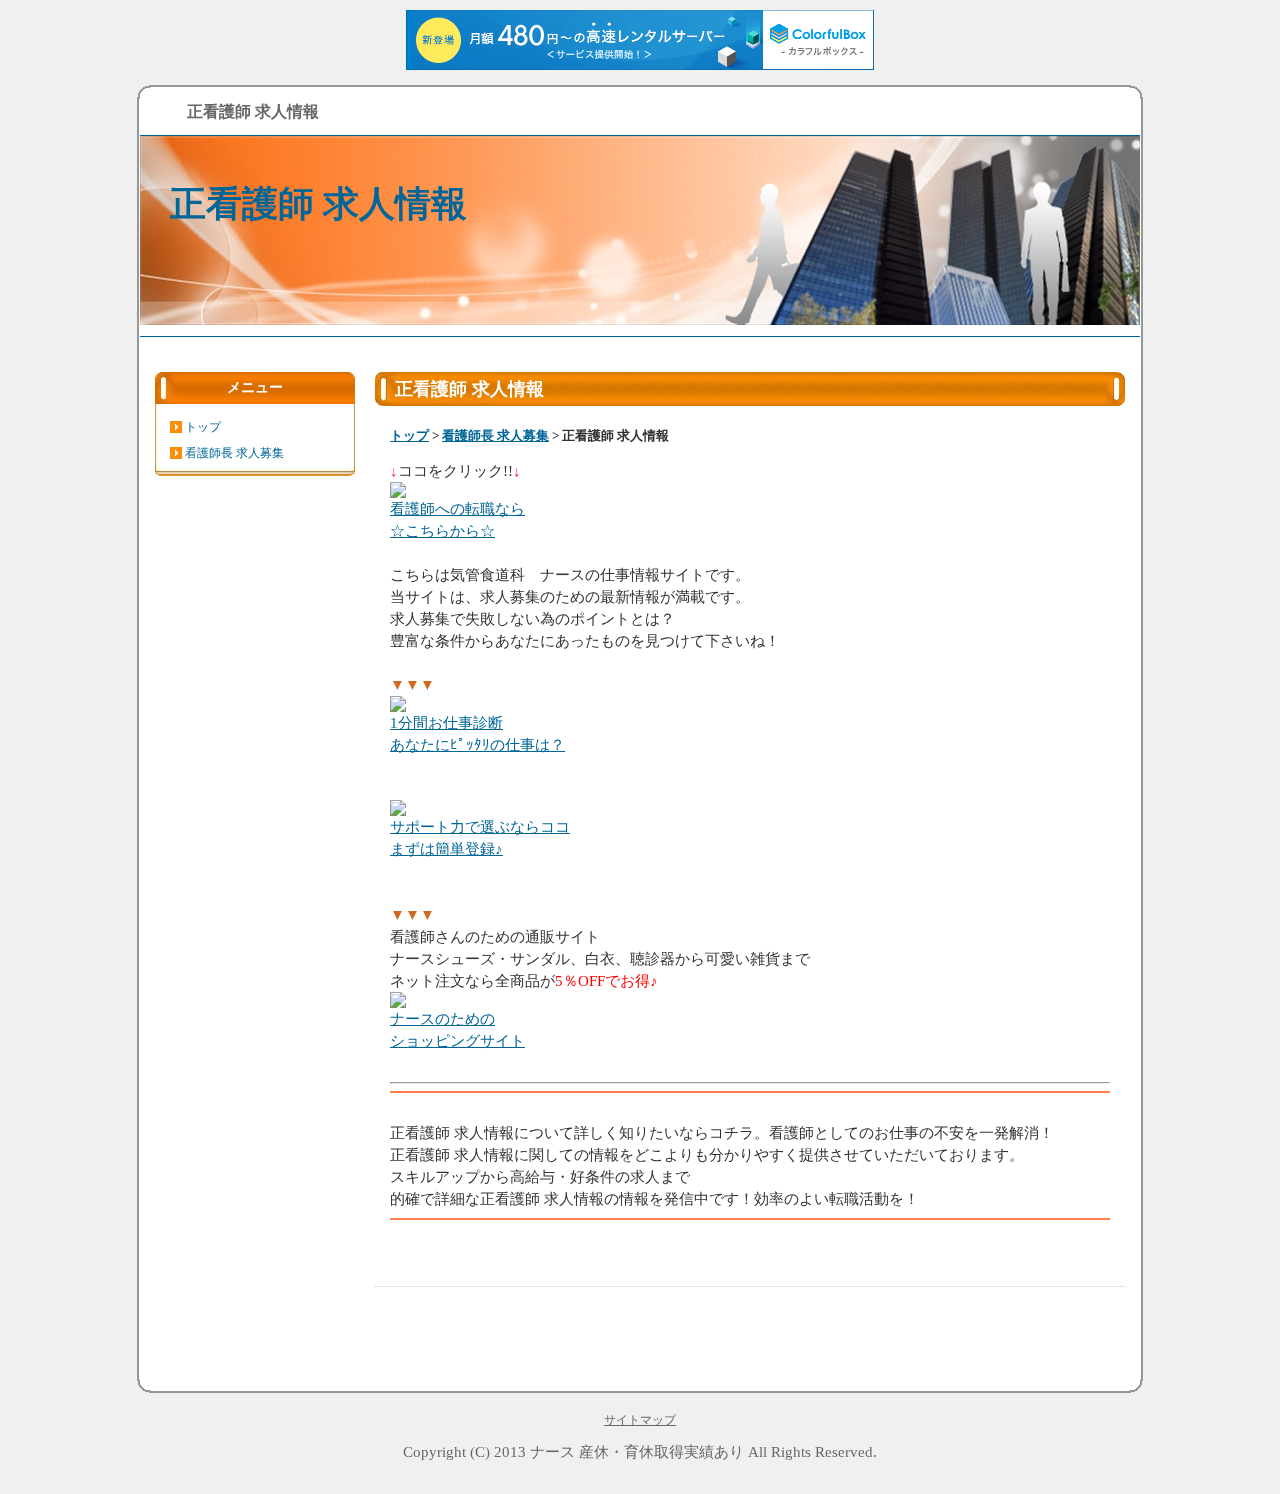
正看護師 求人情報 (318, 204)
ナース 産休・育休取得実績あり (637, 1452)
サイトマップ (640, 1420)
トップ (409, 435)
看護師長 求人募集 (495, 435)
